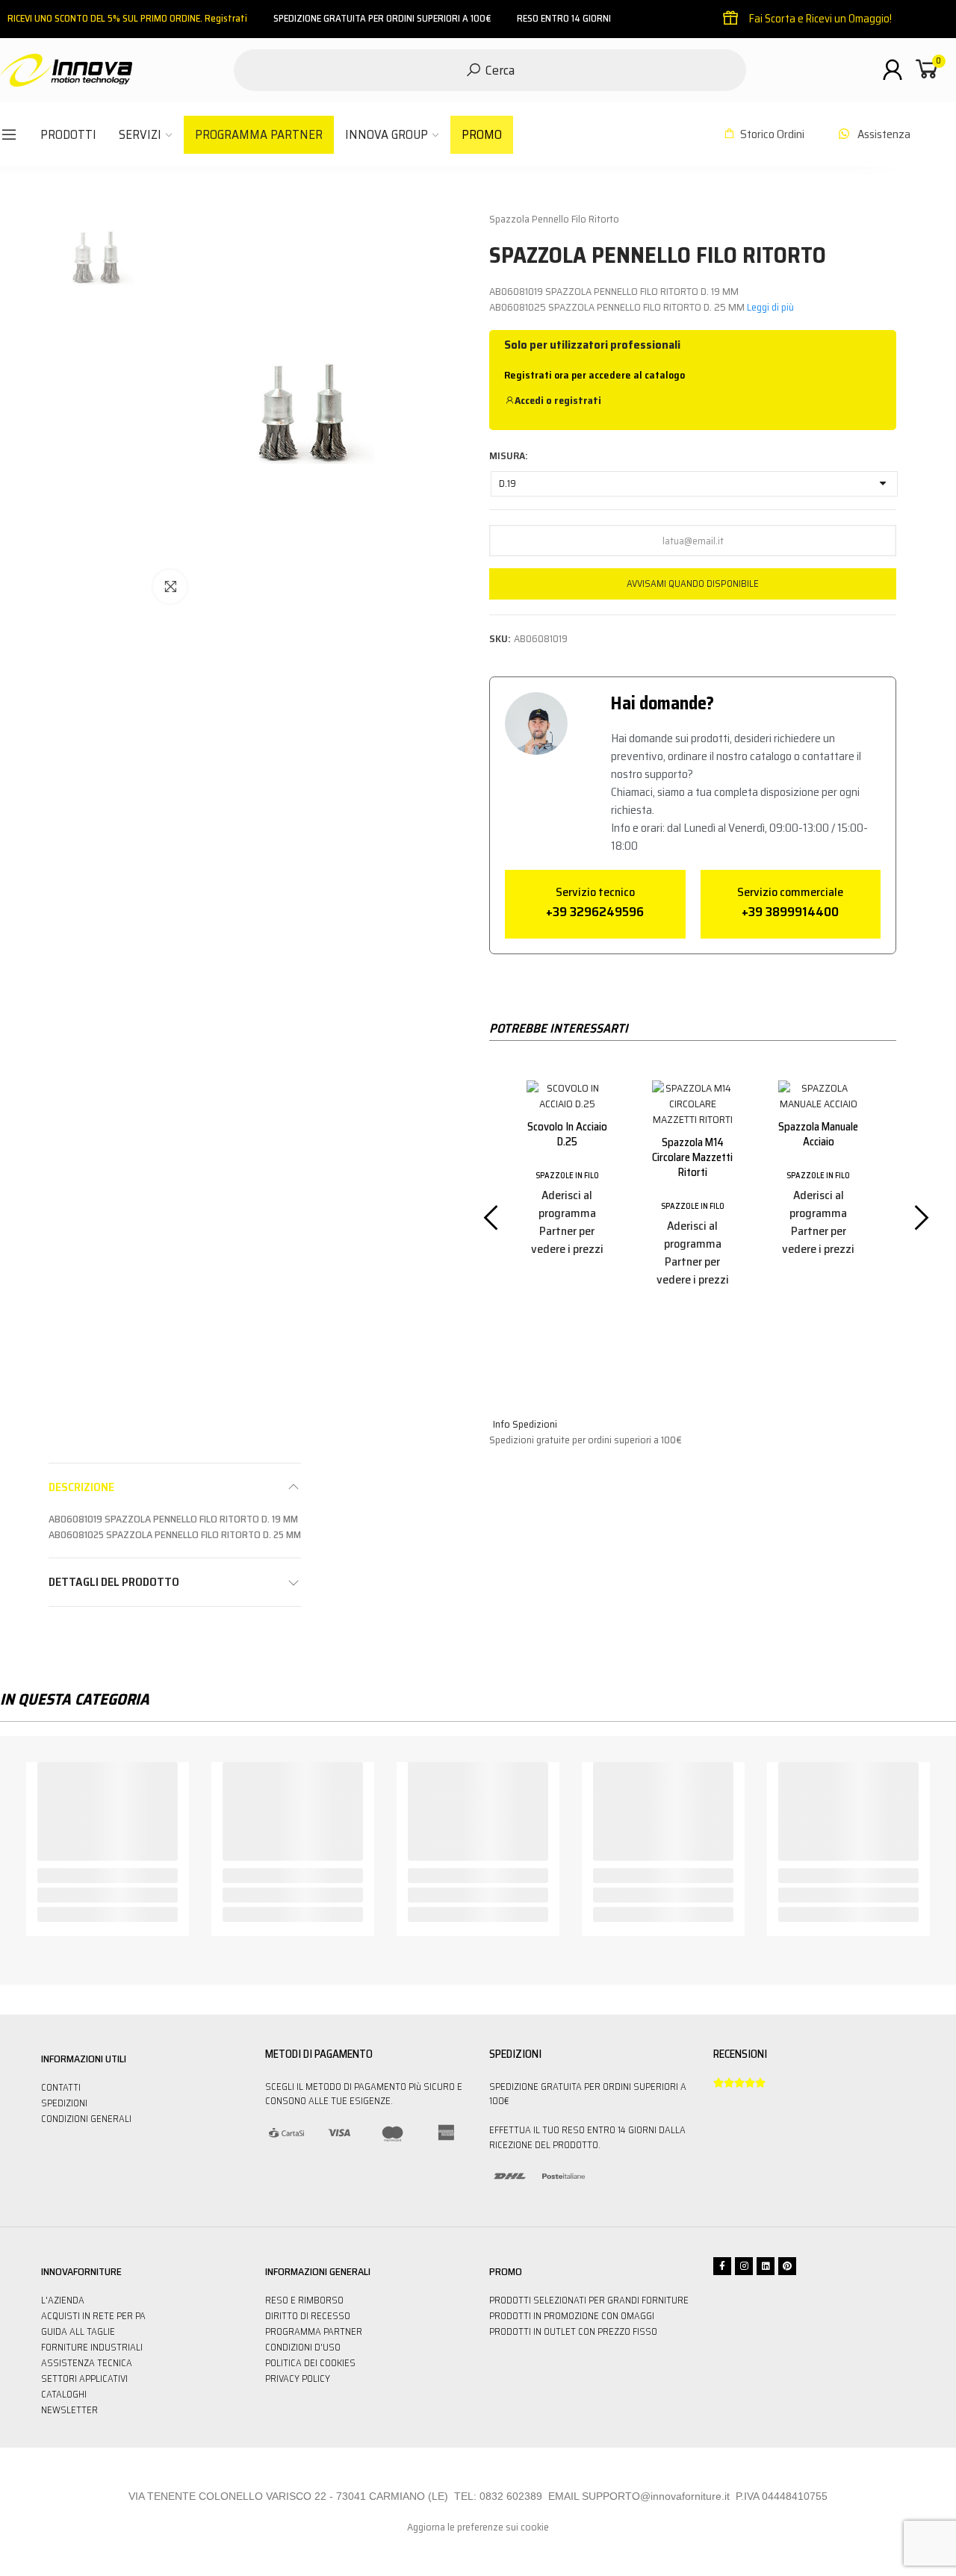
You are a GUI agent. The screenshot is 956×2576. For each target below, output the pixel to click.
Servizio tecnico (595, 892)
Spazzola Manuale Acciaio (693, 1134)
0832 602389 (511, 2496)
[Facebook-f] (722, 2266)
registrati (578, 400)
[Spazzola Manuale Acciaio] (692, 1096)
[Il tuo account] (893, 69)
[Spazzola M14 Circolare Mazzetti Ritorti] (567, 1104)
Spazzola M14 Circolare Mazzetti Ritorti (567, 1157)
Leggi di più (770, 307)
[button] (479, 1204)
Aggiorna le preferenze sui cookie (478, 2527)
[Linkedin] (766, 2266)
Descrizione (81, 1487)
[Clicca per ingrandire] (170, 587)
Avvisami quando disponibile (693, 584)
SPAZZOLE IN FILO (567, 1206)
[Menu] (9, 134)
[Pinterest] (787, 2266)
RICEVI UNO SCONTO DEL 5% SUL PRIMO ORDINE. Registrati (127, 18)
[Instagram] (744, 2266)
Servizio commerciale (790, 892)
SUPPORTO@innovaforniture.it (656, 2496)
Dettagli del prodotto (114, 1582)
